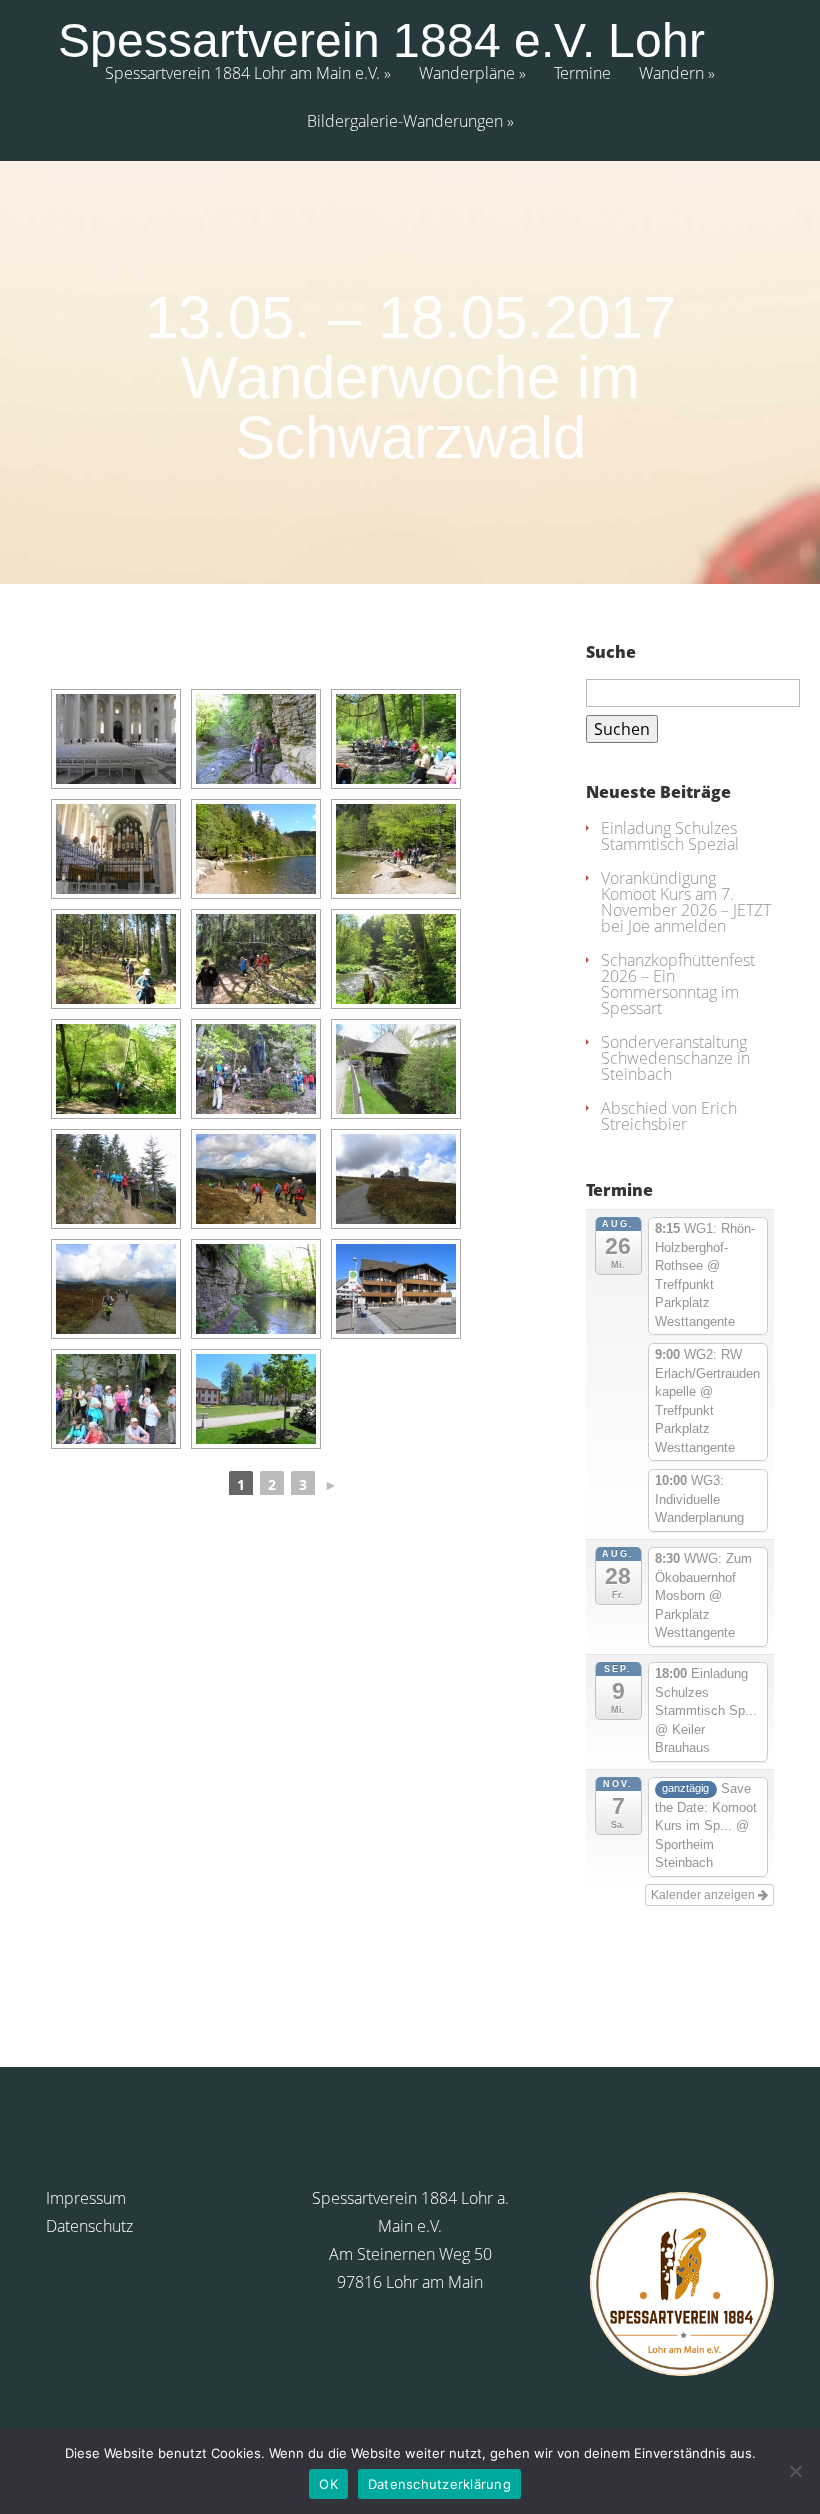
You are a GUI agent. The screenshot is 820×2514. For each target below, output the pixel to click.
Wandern (671, 74)
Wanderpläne (467, 74)
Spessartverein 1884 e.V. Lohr (381, 41)
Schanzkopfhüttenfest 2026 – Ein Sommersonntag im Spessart (678, 984)
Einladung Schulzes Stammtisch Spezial (670, 836)
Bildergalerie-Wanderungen (405, 122)
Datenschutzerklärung (439, 2484)
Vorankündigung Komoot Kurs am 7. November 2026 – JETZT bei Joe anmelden (686, 902)
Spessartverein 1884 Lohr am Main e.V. (242, 74)
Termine (582, 74)
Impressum (86, 2198)
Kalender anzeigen (704, 1895)
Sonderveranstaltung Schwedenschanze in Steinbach (675, 1058)
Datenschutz (89, 2226)
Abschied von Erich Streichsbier (669, 1116)
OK (328, 2484)
